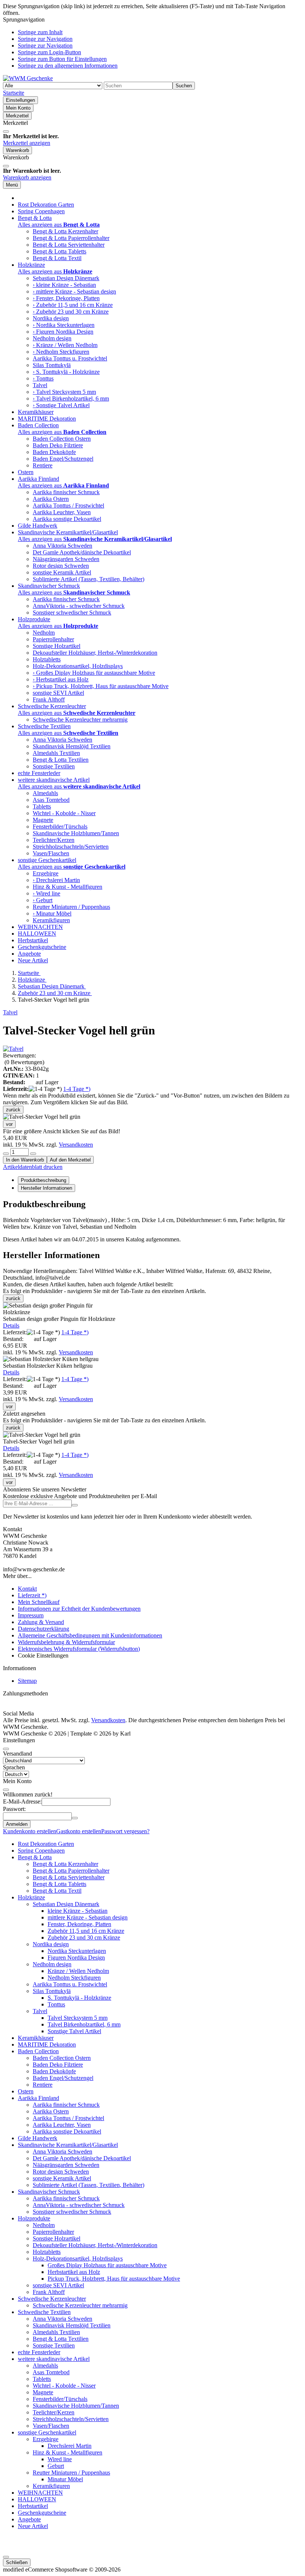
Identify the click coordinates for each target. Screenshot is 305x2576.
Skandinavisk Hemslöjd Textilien (72, 746)
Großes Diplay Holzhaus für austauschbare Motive (107, 2265)
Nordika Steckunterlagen (77, 1951)
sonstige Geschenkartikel (47, 2432)
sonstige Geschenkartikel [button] (47, 860)
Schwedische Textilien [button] (44, 726)
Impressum (31, 1615)
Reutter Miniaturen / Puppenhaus (71, 907)
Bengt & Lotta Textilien (61, 760)
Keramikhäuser (36, 412)
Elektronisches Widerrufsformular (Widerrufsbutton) (79, 1649)
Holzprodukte (34, 2218)
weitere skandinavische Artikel (54, 2359)
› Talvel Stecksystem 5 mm (64, 392)
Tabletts (42, 806)
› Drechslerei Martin (56, 880)
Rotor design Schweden (61, 566)
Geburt (56, 2466)
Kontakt (27, 1589)
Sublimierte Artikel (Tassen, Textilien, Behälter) (89, 579)
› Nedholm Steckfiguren (61, 352)
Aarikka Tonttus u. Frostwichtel (70, 358)
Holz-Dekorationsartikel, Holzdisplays (78, 666)
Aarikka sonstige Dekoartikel (67, 519)
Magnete (43, 820)
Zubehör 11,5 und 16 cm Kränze (86, 1931)
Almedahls (45, 793)
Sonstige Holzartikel (57, 646)
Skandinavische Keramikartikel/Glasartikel (68, 2145)
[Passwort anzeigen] (75, 1818)
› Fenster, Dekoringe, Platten (66, 298)
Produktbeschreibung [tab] (44, 1180)
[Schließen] (6, 132)
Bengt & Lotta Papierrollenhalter (71, 238)
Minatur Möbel (65, 2479)
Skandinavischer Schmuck (49, 2192)
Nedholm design (52, 338)
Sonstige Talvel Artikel (74, 2031)
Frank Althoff (49, 699)
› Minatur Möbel (52, 913)
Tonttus (56, 2004)
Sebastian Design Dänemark (66, 278)
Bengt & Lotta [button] (35, 218)
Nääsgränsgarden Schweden (66, 559)
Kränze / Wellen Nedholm (78, 1971)
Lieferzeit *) (32, 1595)
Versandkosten (76, 1145)
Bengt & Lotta (35, 1857)
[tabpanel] (152, 1221)
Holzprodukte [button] (34, 619)
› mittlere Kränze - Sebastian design (74, 291)
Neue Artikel (33, 960)
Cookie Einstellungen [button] (43, 1655)
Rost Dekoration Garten (46, 205)
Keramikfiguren (51, 920)
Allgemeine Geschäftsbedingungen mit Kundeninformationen (90, 1635)
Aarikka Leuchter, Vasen (62, 512)
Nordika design (51, 318)
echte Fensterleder (39, 773)
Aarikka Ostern (51, 499)
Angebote (29, 954)
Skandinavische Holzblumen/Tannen (76, 833)
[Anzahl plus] (33, 1154)
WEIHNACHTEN (40, 927)
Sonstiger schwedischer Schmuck (72, 613)
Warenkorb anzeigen (27, 177)
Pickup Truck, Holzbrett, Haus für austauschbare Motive (114, 2279)
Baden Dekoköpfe (54, 452)
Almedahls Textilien (56, 753)
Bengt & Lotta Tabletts (60, 251)
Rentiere (43, 465)
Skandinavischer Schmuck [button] (49, 586)
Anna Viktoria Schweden (62, 546)
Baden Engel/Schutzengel (63, 459)
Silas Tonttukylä (52, 365)
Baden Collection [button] (38, 425)
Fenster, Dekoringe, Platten (79, 1924)
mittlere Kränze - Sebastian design (88, 1917)
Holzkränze (31, 1897)
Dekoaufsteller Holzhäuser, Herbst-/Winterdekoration (95, 653)
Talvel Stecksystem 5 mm (78, 2018)
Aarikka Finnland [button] (38, 479)
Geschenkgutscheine (42, 947)
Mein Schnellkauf (39, 1602)
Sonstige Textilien (54, 766)
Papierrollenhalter (53, 639)
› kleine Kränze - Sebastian (64, 285)
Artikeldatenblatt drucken (33, 1167)
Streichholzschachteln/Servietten (71, 847)
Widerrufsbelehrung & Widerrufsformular (66, 1642)
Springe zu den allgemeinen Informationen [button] (68, 66)
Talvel (40, 385)
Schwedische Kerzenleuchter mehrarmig (80, 720)
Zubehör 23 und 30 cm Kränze (84, 1937)
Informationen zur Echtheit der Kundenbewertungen (79, 1609)
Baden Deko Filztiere (58, 445)
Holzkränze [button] (31, 265)
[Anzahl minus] (6, 1154)
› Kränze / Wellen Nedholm (65, 345)
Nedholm (44, 633)
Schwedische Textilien (44, 2312)
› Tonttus (43, 378)
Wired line (60, 2459)
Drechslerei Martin (70, 2446)
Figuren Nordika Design (76, 1958)
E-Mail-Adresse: (22, 1801)
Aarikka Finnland (38, 2098)
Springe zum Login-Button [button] (49, 52)
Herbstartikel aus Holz (74, 2272)
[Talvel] (13, 1049)
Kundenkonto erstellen (30, 1831)
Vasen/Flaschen (51, 853)
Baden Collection (38, 2051)
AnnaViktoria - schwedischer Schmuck (79, 606)
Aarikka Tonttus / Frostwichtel (68, 506)
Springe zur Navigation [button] (45, 39)
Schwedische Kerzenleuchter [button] (52, 706)
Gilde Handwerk (38, 526)
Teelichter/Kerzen (54, 840)
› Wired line (46, 893)
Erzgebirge (46, 873)
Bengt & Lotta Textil (57, 258)
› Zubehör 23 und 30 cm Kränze (71, 312)
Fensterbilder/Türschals (60, 827)
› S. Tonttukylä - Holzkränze (66, 372)
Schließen (17, 2562)
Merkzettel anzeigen (27, 143)
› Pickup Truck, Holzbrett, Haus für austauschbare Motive (101, 686)
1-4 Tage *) (77, 1089)
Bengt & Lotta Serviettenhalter (69, 245)
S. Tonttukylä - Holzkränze (79, 1998)
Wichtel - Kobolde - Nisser (64, 813)
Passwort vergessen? (125, 1831)
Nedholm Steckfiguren (74, 1978)
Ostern (26, 472)
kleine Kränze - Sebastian (78, 1911)
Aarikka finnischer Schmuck (66, 492)
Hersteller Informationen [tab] (46, 1188)
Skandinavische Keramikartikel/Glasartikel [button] (68, 532)
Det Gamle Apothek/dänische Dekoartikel (82, 552)
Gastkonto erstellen (79, 1831)
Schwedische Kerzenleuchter (52, 2299)
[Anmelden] (75, 1505)
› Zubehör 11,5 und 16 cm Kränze (73, 305)
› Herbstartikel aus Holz (61, 679)
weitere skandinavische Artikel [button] (54, 780)
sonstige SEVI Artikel (58, 693)
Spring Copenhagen (41, 211)
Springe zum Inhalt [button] (40, 32)
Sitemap (27, 1681)
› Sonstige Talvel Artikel (61, 405)
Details (11, 1326)
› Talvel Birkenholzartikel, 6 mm (71, 398)
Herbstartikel (33, 940)
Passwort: (14, 1809)
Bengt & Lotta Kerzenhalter (65, 231)
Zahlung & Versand (41, 1622)
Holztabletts (47, 659)
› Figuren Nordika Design (63, 332)
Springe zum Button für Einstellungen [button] (62, 59)
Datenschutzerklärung (44, 1629)
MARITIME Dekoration (47, 419)
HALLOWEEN (37, 934)
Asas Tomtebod (51, 800)
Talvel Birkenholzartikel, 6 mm (84, 2024)
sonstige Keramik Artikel (62, 572)
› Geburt (43, 900)
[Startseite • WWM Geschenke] (28, 78)
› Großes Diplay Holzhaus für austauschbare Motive (94, 673)
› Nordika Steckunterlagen (64, 325)
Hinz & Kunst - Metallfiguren (68, 887)
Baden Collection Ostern (62, 439)
